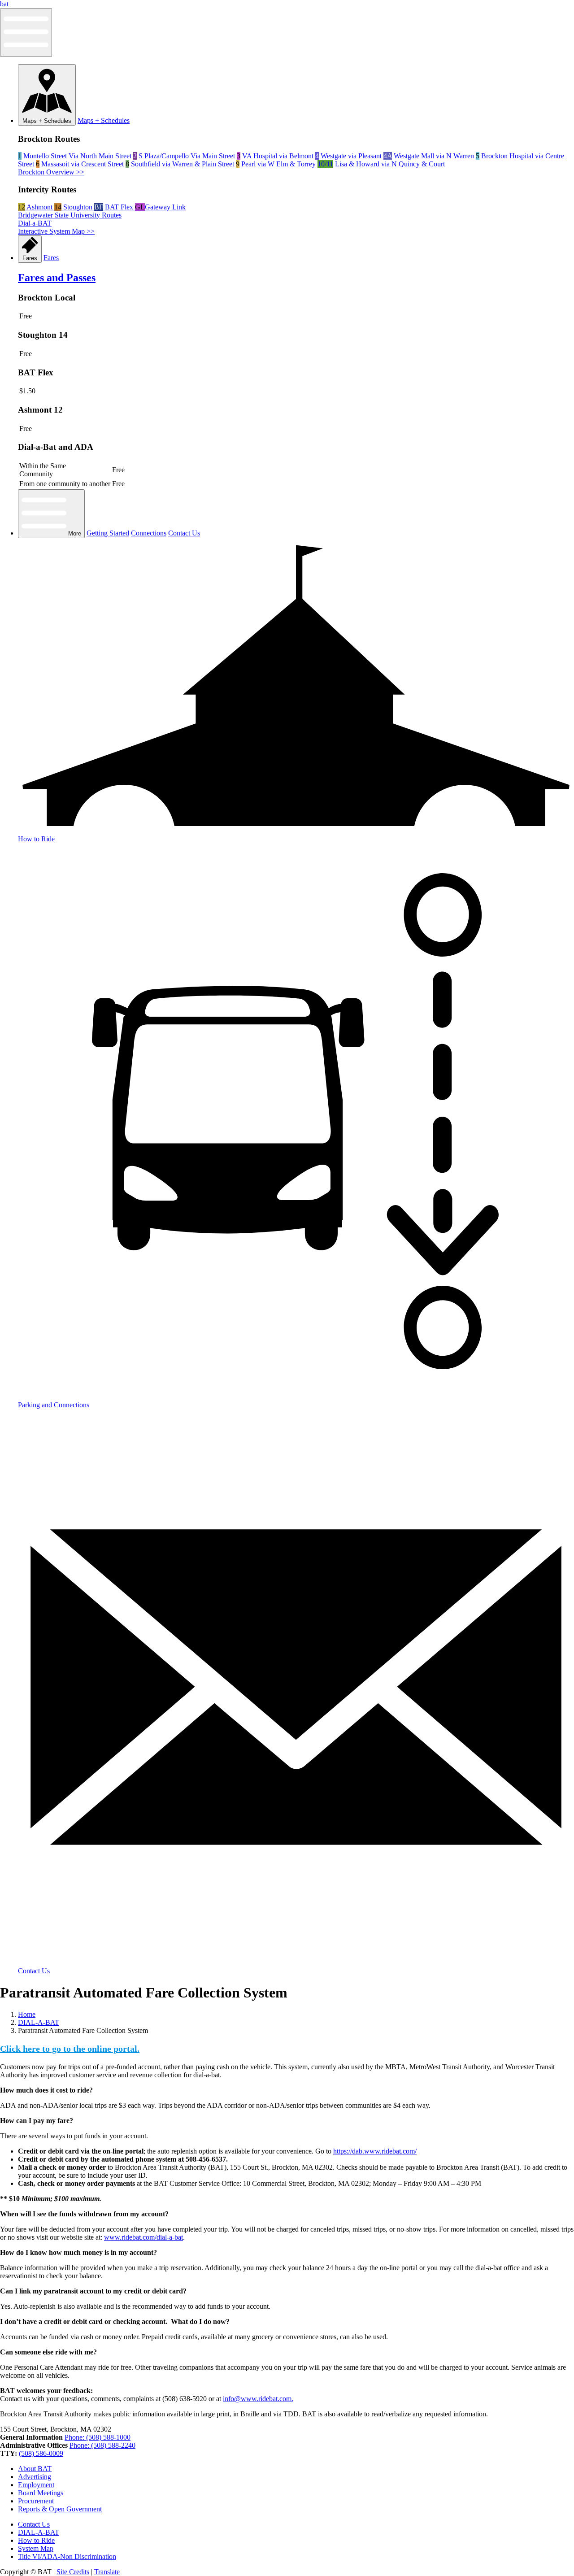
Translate (107, 2572)
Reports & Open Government (60, 2509)
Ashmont (36, 207)
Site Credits (73, 2572)
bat (4, 4)
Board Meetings (41, 2493)
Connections (149, 533)
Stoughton (74, 207)
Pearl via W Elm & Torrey (277, 164)
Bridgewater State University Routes (70, 215)
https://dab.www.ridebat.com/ (375, 2151)
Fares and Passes (57, 278)
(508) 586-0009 (41, 2453)
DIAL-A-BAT (39, 2022)
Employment (36, 2485)
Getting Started (108, 533)
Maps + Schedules (47, 121)
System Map (36, 2548)
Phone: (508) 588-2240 (102, 2445)
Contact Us (184, 533)
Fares (30, 258)
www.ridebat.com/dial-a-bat (143, 2237)
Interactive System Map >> (56, 231)
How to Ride (36, 2540)
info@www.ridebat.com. (258, 2399)
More (74, 533)
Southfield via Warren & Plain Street (181, 164)
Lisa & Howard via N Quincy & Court (381, 164)
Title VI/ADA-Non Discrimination (67, 2556)
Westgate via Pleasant (349, 156)
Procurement (36, 2501)
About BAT (35, 2469)
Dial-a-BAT (35, 223)
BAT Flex (115, 207)
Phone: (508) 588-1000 (98, 2437)
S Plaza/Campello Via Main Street (185, 156)
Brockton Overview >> (51, 172)
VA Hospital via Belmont (276, 156)
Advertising (35, 2477)
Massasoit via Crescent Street (81, 164)
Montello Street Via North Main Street (76, 156)
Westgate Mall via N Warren (430, 156)
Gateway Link (160, 207)
